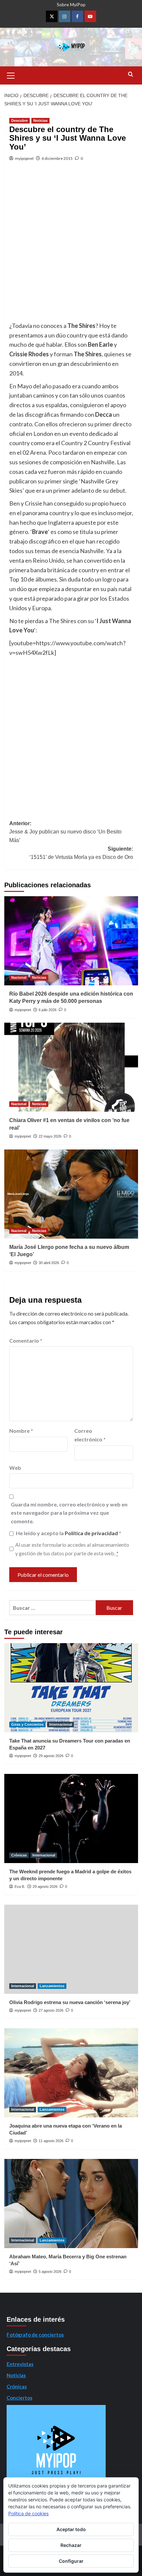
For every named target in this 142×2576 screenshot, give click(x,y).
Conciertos (19, 2398)
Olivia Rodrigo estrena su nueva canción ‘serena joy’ (70, 2002)
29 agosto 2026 (51, 1756)
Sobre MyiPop (71, 4)
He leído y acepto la (69, 1533)
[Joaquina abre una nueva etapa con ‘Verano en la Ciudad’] (71, 2073)
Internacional (61, 1724)
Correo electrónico (90, 1435)
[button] (11, 75)
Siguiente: (81, 853)
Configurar (71, 2561)
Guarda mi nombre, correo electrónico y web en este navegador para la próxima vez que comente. (69, 1513)
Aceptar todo (71, 2529)
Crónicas (19, 1855)
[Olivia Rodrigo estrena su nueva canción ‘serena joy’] (71, 1949)
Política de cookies (28, 2513)
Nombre (21, 1431)
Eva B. (20, 1887)
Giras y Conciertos (27, 1724)
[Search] (131, 74)
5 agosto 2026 (50, 2272)
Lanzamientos (52, 1986)
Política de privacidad (92, 1533)
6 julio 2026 (48, 1010)
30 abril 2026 (49, 1263)
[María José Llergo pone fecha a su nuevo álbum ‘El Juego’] (71, 1194)
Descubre (19, 121)
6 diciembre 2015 (57, 158)
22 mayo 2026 (50, 1136)
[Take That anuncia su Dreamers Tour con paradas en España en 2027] (71, 1688)
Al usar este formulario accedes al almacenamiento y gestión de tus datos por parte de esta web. (72, 1549)
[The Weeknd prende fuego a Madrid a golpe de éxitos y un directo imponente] (71, 1818)
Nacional (19, 977)
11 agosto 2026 (51, 2141)
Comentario (26, 1341)
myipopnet (24, 158)
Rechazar (71, 2545)
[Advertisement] (71, 247)
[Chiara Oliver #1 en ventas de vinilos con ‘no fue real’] (71, 1067)
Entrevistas (20, 2364)
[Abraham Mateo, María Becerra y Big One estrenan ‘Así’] (71, 2204)
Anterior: (65, 832)
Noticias (40, 121)
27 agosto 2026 (51, 2010)
